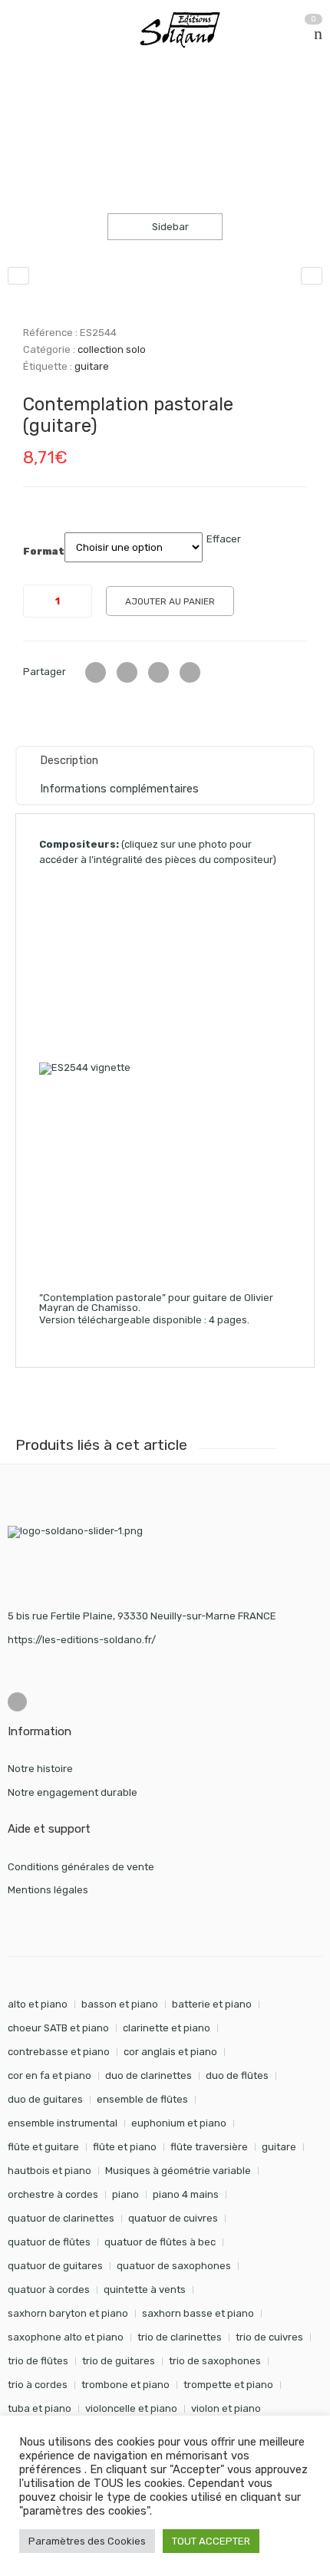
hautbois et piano (49, 2171)
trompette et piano (228, 2385)
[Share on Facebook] (127, 672)
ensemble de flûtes (142, 2099)
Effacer (224, 539)
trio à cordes (38, 2385)
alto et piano (38, 2004)
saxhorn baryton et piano (68, 2313)
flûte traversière (209, 2147)
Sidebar (169, 227)
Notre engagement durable (73, 1792)
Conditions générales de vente (81, 1867)
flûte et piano (125, 2147)
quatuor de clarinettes (61, 2218)
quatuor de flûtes (49, 2242)
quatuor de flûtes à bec (160, 2242)
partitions (88, 106)
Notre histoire (40, 1769)
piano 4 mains (186, 2194)
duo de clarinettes (148, 2075)
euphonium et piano (179, 2123)
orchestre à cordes (53, 2194)
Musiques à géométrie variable (178, 2171)
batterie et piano (212, 2004)
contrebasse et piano (59, 2052)
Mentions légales (48, 1890)
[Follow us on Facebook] (17, 1702)
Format (44, 552)
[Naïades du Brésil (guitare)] (18, 276)
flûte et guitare (43, 2147)
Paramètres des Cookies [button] (87, 2541)
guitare (92, 366)
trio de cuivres (269, 2337)
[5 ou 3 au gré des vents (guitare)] (312, 276)
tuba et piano (40, 2408)
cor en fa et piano (49, 2075)
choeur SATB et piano (58, 2028)
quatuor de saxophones (174, 2266)
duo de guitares (45, 2099)
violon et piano (226, 2408)
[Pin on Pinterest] (190, 672)
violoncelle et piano (131, 2408)
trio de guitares (119, 2361)
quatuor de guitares (55, 2266)
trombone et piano (125, 2385)
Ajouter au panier (170, 601)
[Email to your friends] (158, 672)
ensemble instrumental (63, 2123)
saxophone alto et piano (66, 2337)
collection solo (168, 106)
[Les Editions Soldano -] (187, 30)
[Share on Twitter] (96, 672)
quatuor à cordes (49, 2289)
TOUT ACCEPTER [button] (211, 2541)
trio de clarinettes (180, 2337)
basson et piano (120, 2004)
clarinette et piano (167, 2028)
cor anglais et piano (170, 2052)
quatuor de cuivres (173, 2218)
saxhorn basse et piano (198, 2313)
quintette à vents (145, 2289)
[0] (318, 34)
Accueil (25, 106)
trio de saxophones (215, 2361)
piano (125, 2194)
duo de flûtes (237, 2075)
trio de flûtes (38, 2361)
